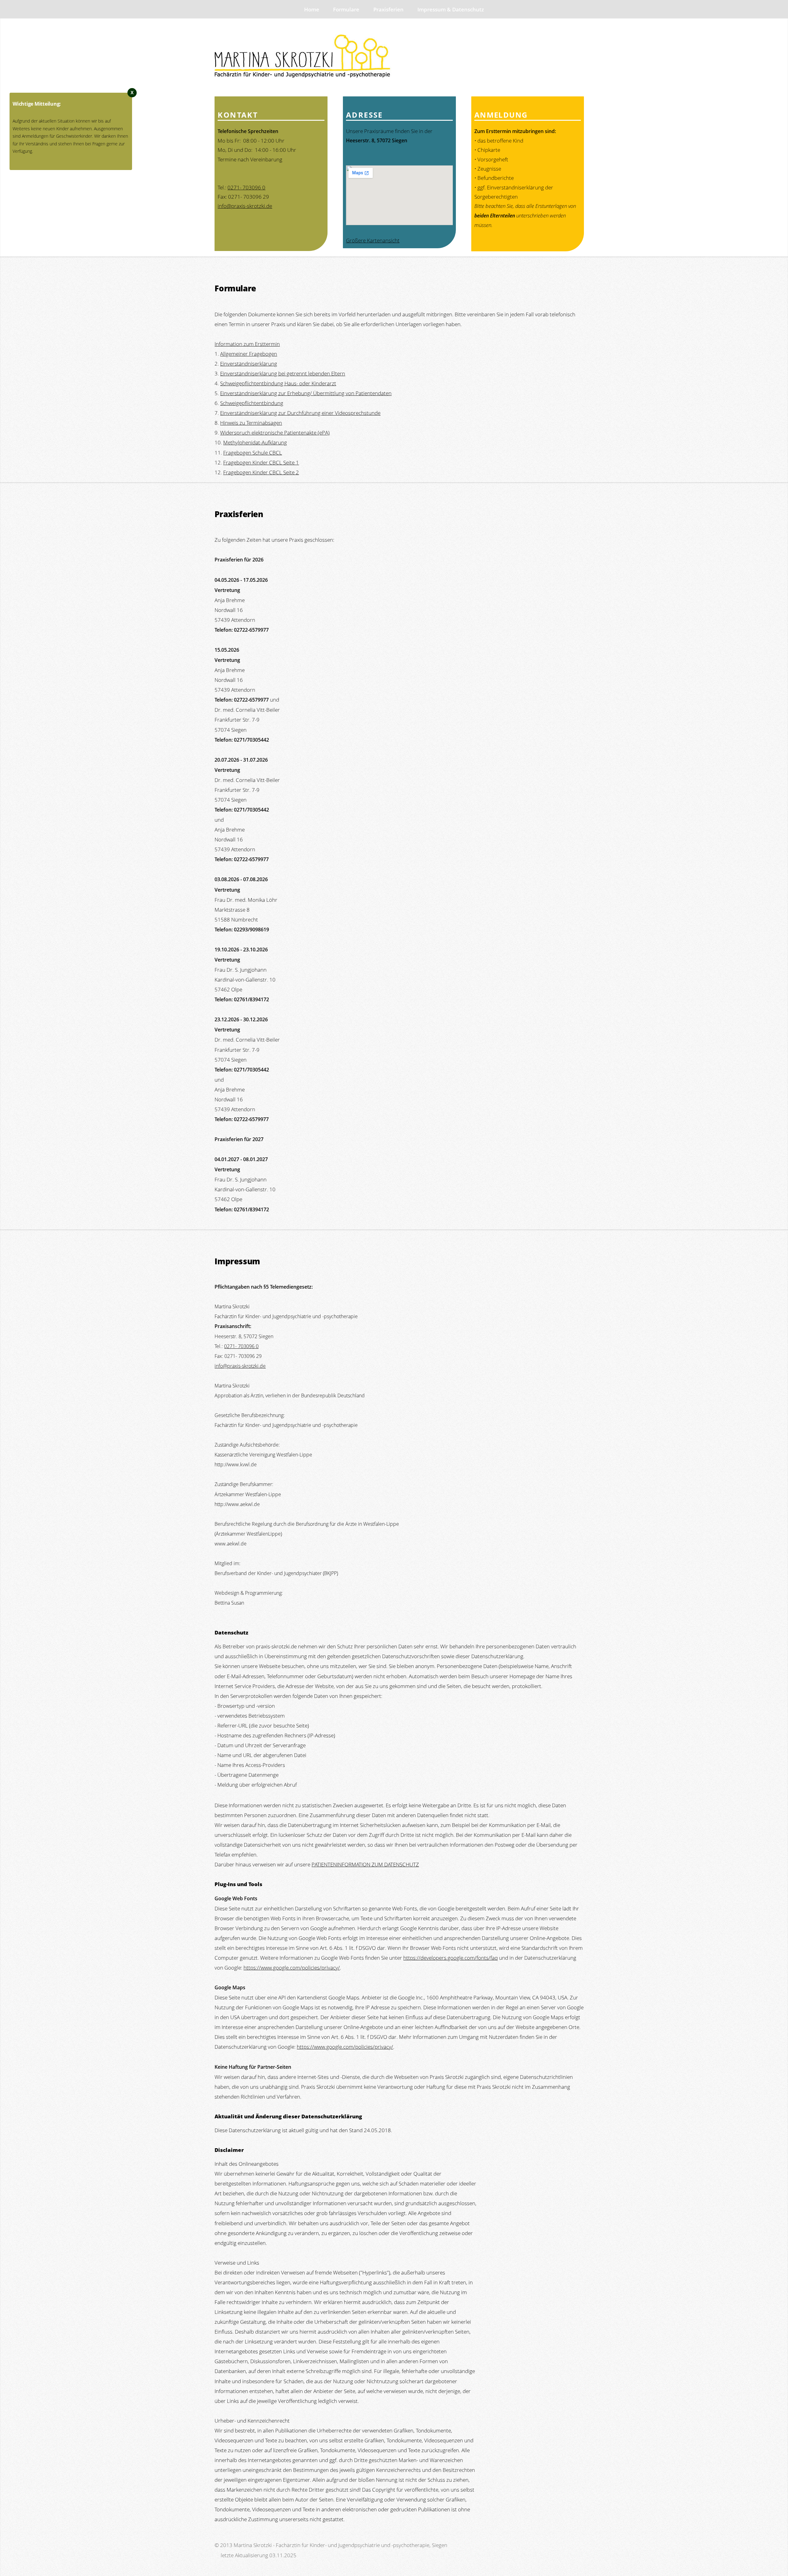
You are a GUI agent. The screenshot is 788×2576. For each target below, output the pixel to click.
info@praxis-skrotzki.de (245, 206)
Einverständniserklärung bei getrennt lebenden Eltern (283, 373)
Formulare (346, 9)
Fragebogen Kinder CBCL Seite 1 (261, 462)
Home (312, 9)
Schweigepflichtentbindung (252, 403)
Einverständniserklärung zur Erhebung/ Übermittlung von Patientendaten (306, 393)
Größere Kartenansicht (373, 240)
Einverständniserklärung (249, 363)
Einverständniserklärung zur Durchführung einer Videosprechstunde (300, 413)
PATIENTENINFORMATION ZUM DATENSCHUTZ (365, 1864)
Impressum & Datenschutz (451, 9)
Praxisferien (388, 9)
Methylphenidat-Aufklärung (255, 442)
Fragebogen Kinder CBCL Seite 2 (261, 472)
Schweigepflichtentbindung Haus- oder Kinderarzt (278, 383)
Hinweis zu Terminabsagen (251, 423)
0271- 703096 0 (246, 187)
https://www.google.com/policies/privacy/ (292, 1967)
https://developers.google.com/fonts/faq (450, 1958)
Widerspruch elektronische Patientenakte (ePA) (275, 432)
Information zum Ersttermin (247, 344)
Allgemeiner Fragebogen (249, 354)
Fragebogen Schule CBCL (253, 452)
